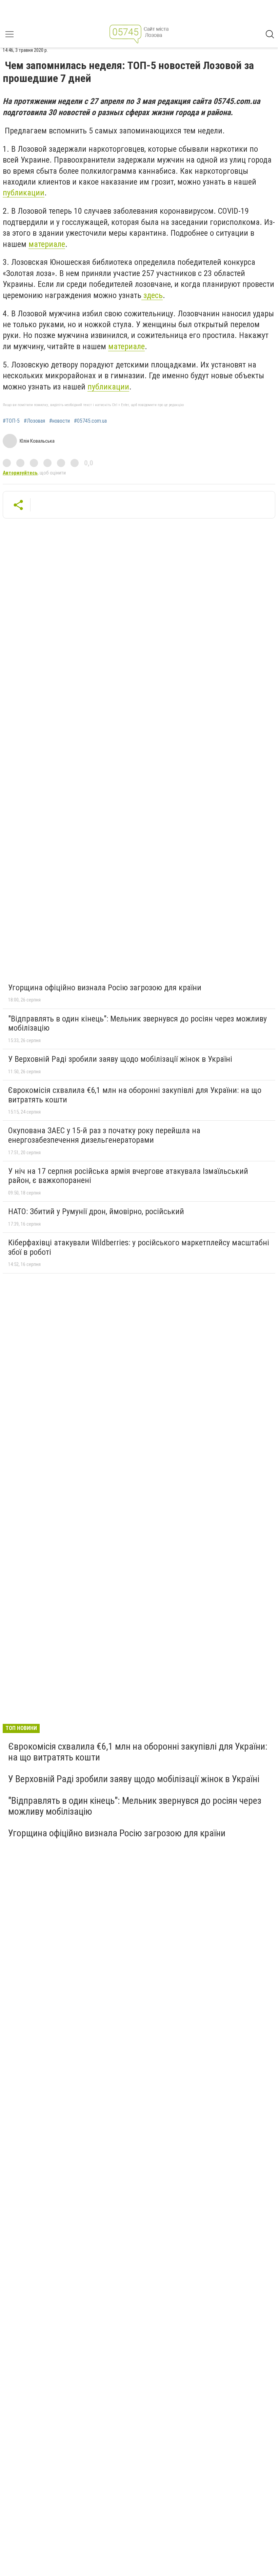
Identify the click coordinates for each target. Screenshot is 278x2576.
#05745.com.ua (90, 421)
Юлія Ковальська (37, 441)
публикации (24, 193)
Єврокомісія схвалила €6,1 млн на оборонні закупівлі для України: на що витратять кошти (135, 1095)
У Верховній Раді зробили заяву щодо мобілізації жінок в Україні (120, 1059)
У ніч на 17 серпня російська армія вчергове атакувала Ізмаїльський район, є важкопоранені (128, 1176)
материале (47, 244)
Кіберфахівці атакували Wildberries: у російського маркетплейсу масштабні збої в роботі (139, 1247)
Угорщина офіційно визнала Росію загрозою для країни (105, 988)
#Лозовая (34, 421)
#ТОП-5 (11, 421)
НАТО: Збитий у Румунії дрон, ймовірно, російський (96, 1211)
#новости (59, 421)
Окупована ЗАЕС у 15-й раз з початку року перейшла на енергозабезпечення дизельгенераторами (104, 1135)
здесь (152, 295)
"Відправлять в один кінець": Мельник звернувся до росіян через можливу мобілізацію (137, 1023)
